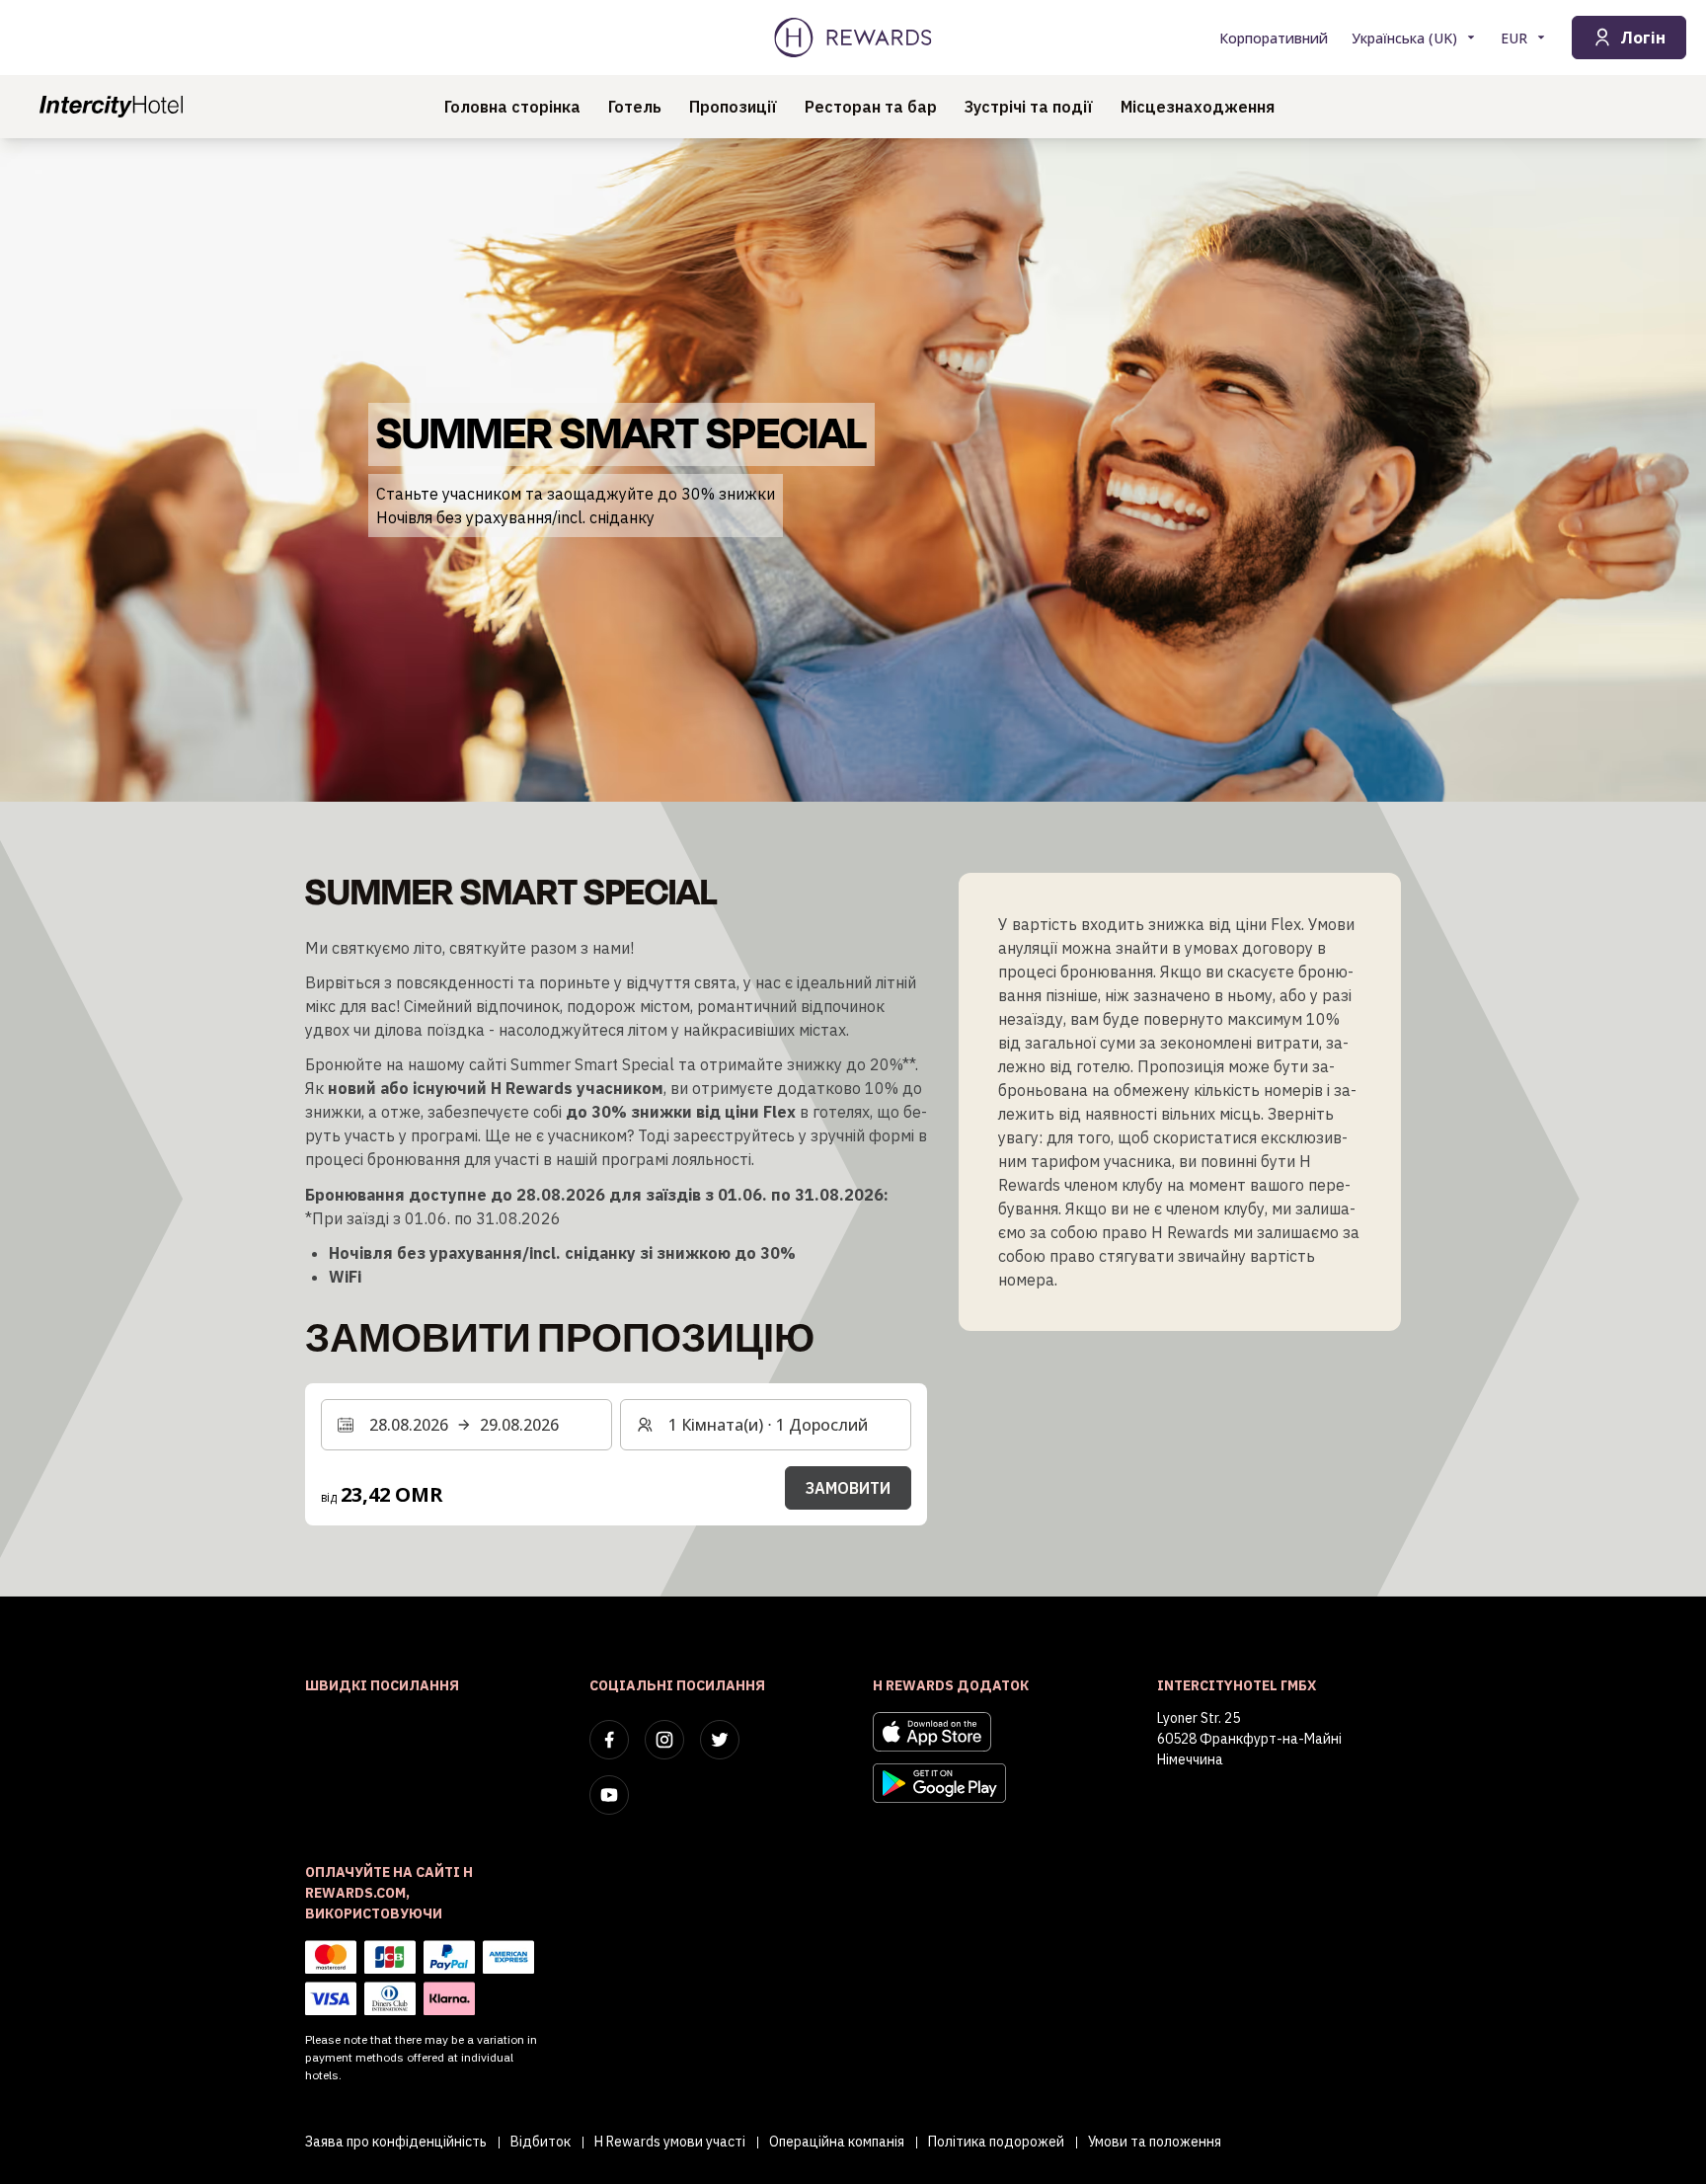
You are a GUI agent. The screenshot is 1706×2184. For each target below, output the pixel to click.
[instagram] (664, 1740)
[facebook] (609, 1740)
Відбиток (541, 2142)
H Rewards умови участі (670, 2142)
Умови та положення (1155, 2142)
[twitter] (720, 1740)
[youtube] (609, 1795)
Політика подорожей (996, 2142)
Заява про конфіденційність (396, 2142)
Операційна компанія (837, 2142)
